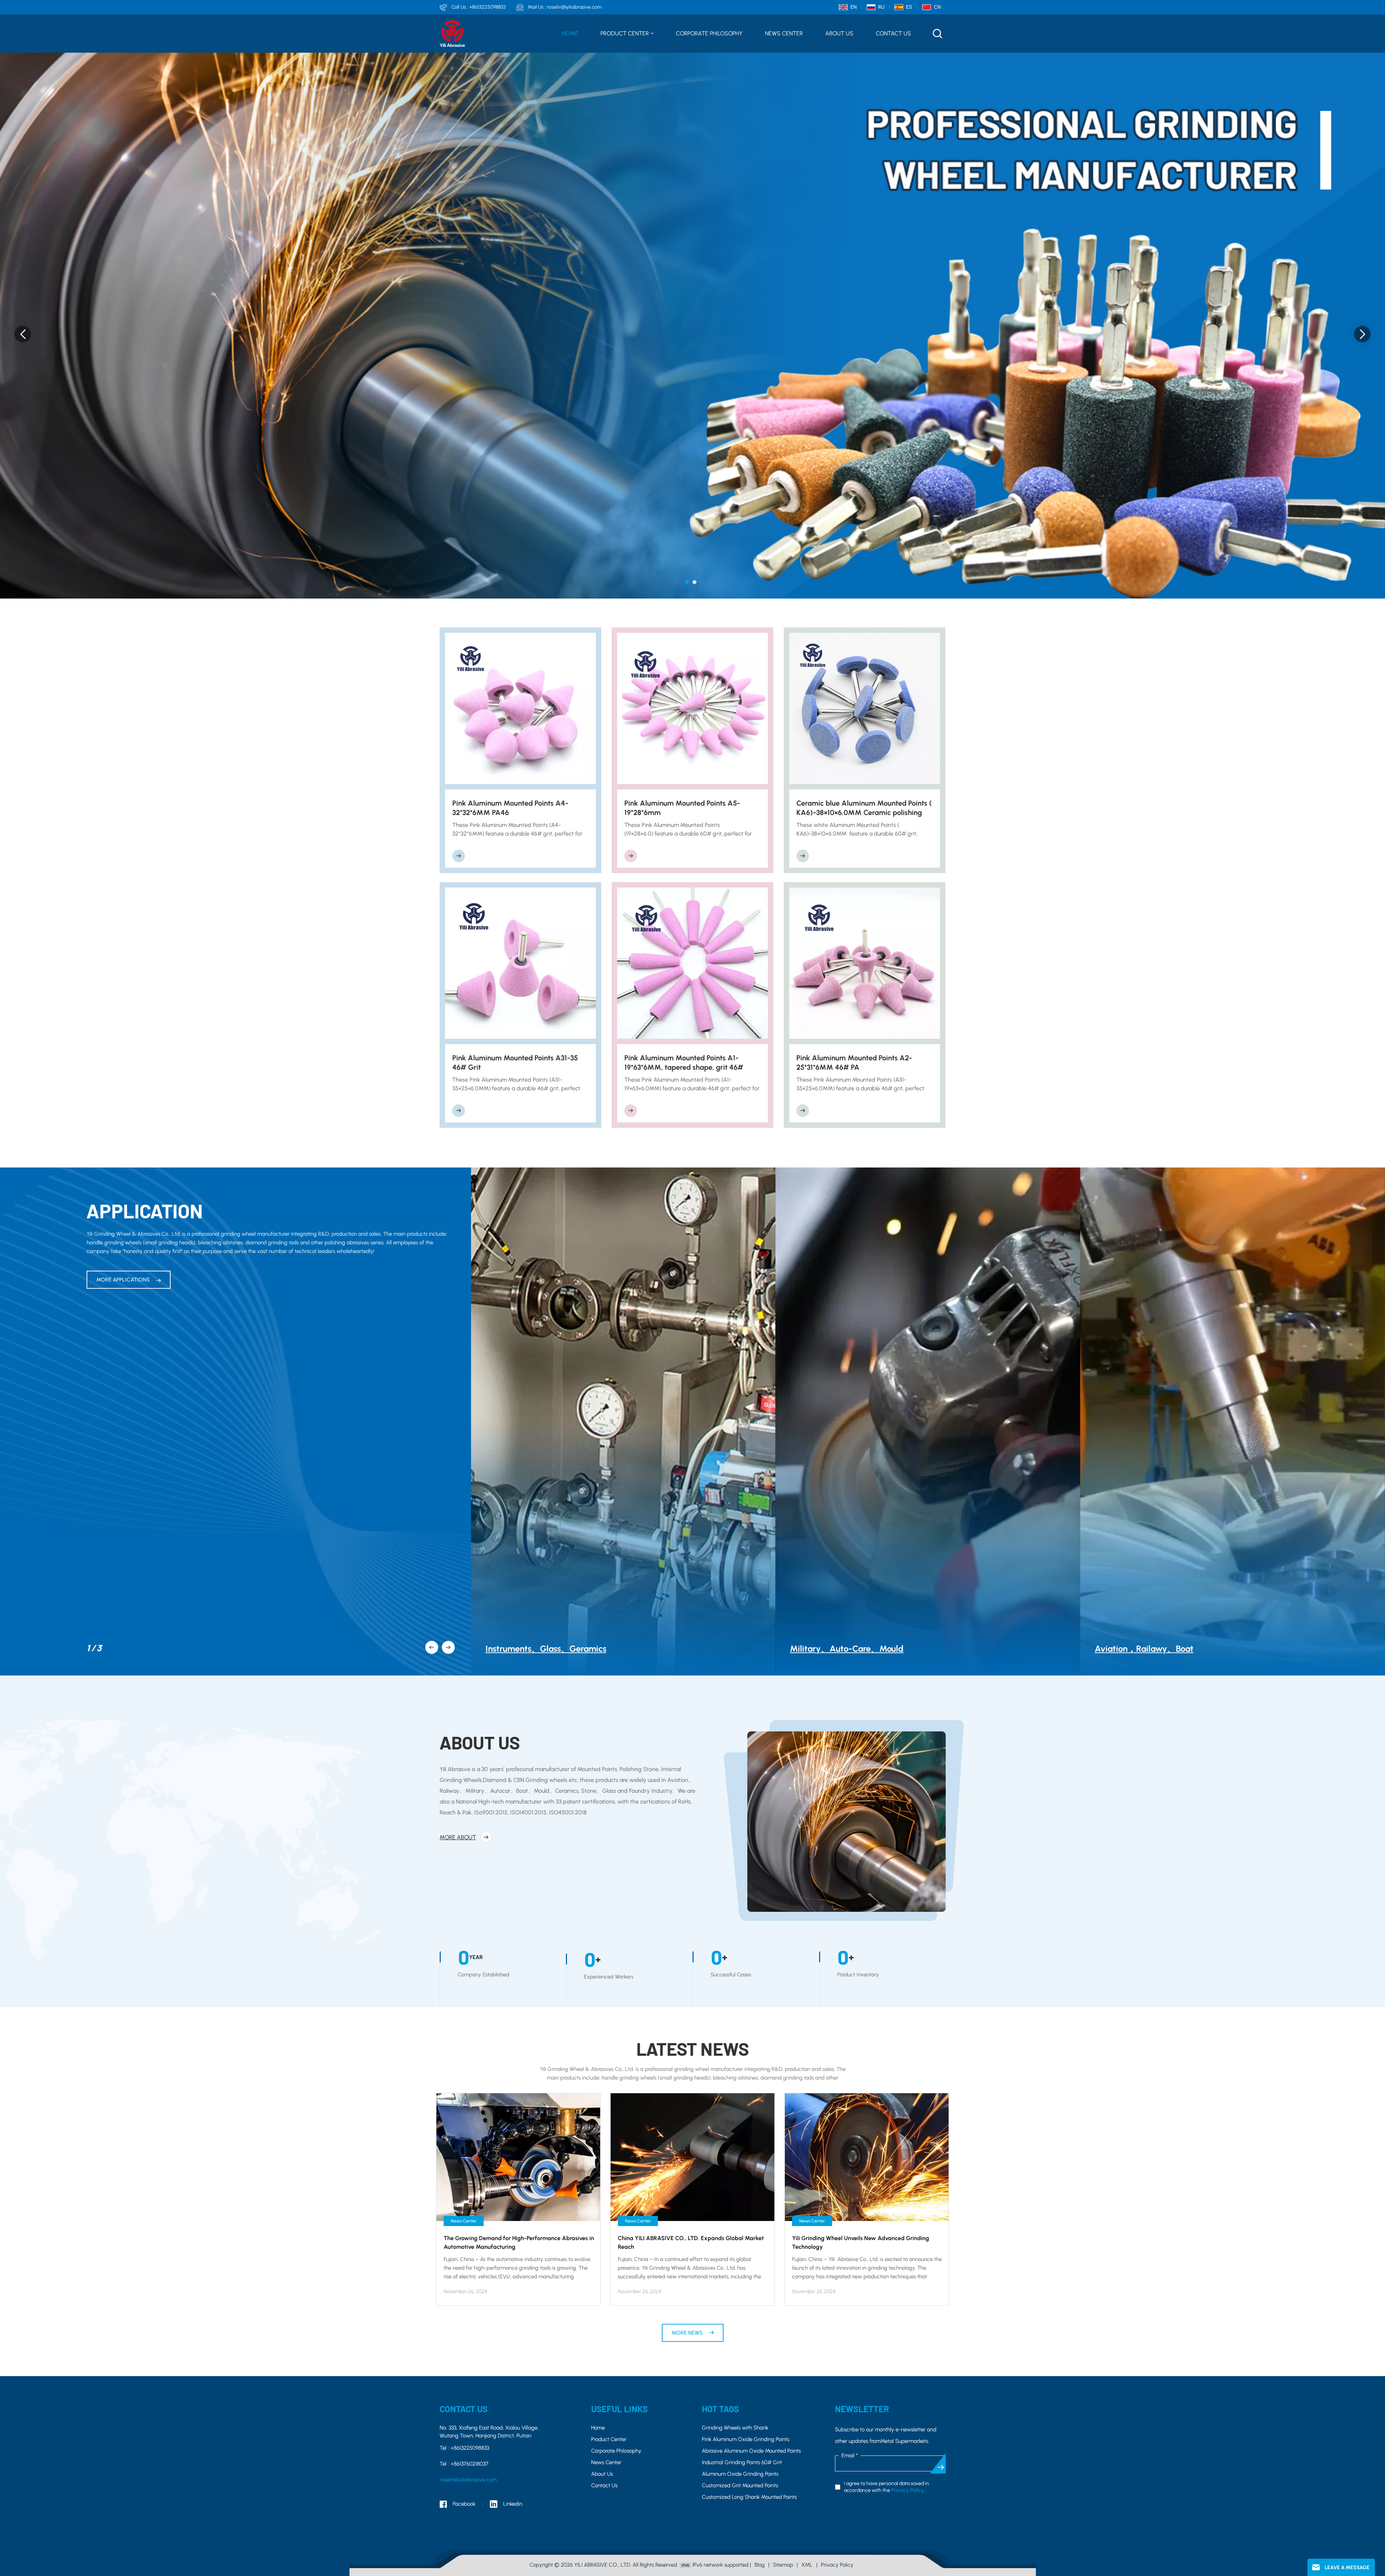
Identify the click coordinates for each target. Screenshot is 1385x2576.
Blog (760, 2565)
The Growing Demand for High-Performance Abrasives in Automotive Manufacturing (519, 2242)
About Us (839, 33)
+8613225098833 (487, 7)
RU (881, 7)
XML (807, 2565)
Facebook (464, 2504)
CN (937, 7)
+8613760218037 (469, 2464)
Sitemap (783, 2565)
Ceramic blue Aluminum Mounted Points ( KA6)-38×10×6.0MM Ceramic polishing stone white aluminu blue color (864, 808)
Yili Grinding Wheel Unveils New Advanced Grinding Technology (861, 2242)
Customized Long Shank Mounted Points (749, 2497)
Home (570, 33)
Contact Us (893, 33)
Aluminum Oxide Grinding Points (740, 2474)
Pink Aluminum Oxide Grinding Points (746, 2439)
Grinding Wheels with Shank (735, 2428)
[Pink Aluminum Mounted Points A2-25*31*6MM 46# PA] (865, 963)
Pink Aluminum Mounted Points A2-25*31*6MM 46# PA (854, 1063)
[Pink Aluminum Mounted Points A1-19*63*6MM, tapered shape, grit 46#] (693, 963)
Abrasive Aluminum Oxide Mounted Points (751, 2451)
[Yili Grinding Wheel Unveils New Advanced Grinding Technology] (867, 2157)
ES (909, 7)
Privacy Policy (907, 2490)
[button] (687, 582)
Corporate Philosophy (709, 33)
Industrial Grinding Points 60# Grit (742, 2462)
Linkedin (513, 2504)
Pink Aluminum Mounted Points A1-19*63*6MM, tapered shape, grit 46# (684, 1063)
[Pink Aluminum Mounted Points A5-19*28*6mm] (693, 708)
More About (458, 1837)
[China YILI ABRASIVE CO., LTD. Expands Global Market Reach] (692, 2157)
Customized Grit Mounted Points (740, 2485)
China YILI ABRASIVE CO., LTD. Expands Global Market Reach (691, 2242)
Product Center (625, 33)
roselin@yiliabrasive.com (574, 7)
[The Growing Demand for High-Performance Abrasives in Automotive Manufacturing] (518, 2157)
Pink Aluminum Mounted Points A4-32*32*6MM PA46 (510, 808)
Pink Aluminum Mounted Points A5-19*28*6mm (682, 808)
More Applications (124, 1280)
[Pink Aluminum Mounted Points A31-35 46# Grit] (521, 963)
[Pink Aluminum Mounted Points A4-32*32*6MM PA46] (521, 708)
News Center (784, 33)
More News (688, 2333)
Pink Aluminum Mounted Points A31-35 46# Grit (515, 1063)
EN (854, 7)
